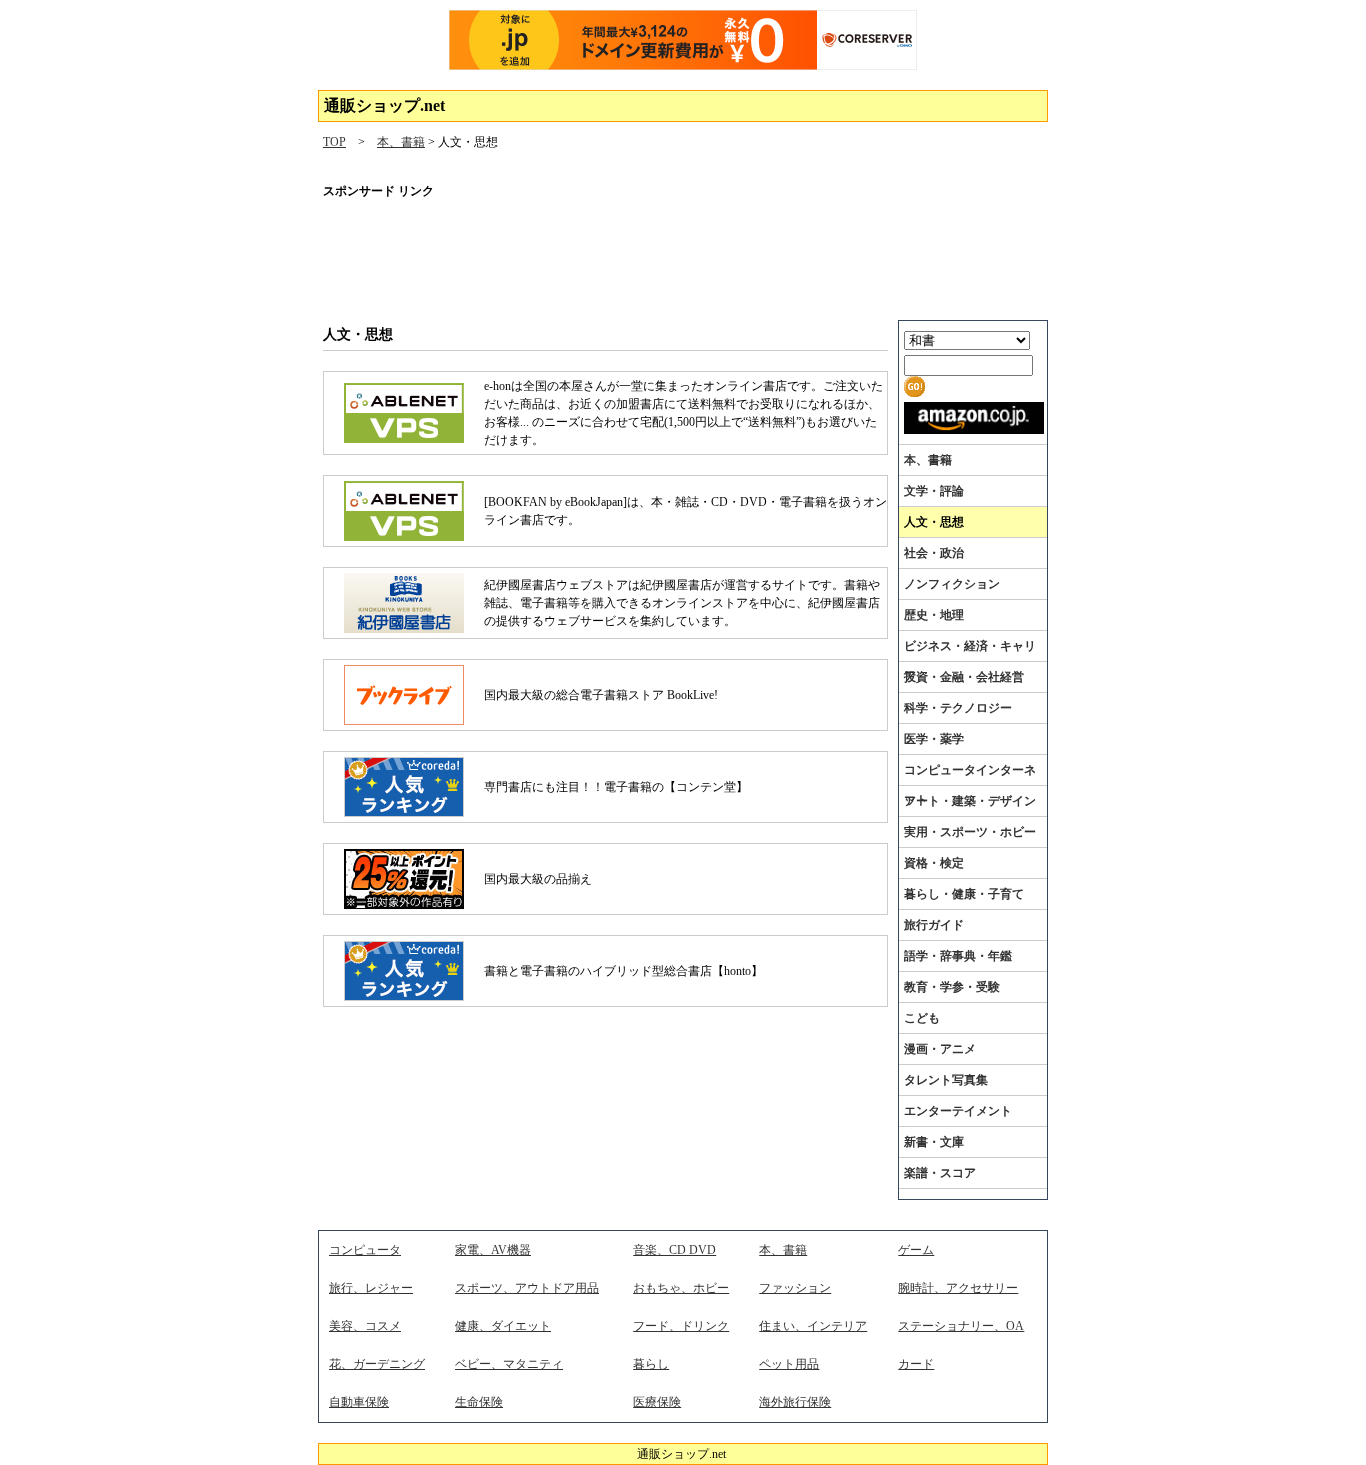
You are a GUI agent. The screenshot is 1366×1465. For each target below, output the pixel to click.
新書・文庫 (934, 1142)
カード (916, 1364)
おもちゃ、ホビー (681, 1288)
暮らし (651, 1364)
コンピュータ (365, 1250)
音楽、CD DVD (674, 1250)
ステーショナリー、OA (961, 1326)
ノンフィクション (952, 584)
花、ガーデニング (377, 1364)
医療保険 (657, 1402)
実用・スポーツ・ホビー (970, 832)
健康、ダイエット (503, 1326)
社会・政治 (934, 553)
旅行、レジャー (371, 1288)
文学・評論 (934, 491)
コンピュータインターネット (970, 785)
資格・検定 (934, 863)
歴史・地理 (934, 615)
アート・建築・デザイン (970, 801)
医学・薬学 (934, 739)
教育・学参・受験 (952, 987)
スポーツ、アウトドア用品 (527, 1288)
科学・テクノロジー (958, 708)
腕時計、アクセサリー (958, 1288)
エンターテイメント (958, 1111)
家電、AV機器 (493, 1250)
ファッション (795, 1288)
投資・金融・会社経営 (964, 677)
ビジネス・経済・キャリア (970, 661)
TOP (334, 142)
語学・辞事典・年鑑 (958, 956)
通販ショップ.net (384, 105)
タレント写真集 (946, 1080)
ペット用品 (789, 1364)
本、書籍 (401, 142)
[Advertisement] (683, 255)
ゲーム (916, 1250)
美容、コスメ (365, 1326)
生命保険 (479, 1402)
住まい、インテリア (813, 1326)
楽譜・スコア (940, 1173)
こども (922, 1018)
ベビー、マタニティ (509, 1364)
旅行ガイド (934, 925)
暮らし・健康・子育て (964, 894)
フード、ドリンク (681, 1326)
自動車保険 (359, 1402)
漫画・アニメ (940, 1049)
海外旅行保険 (795, 1402)
